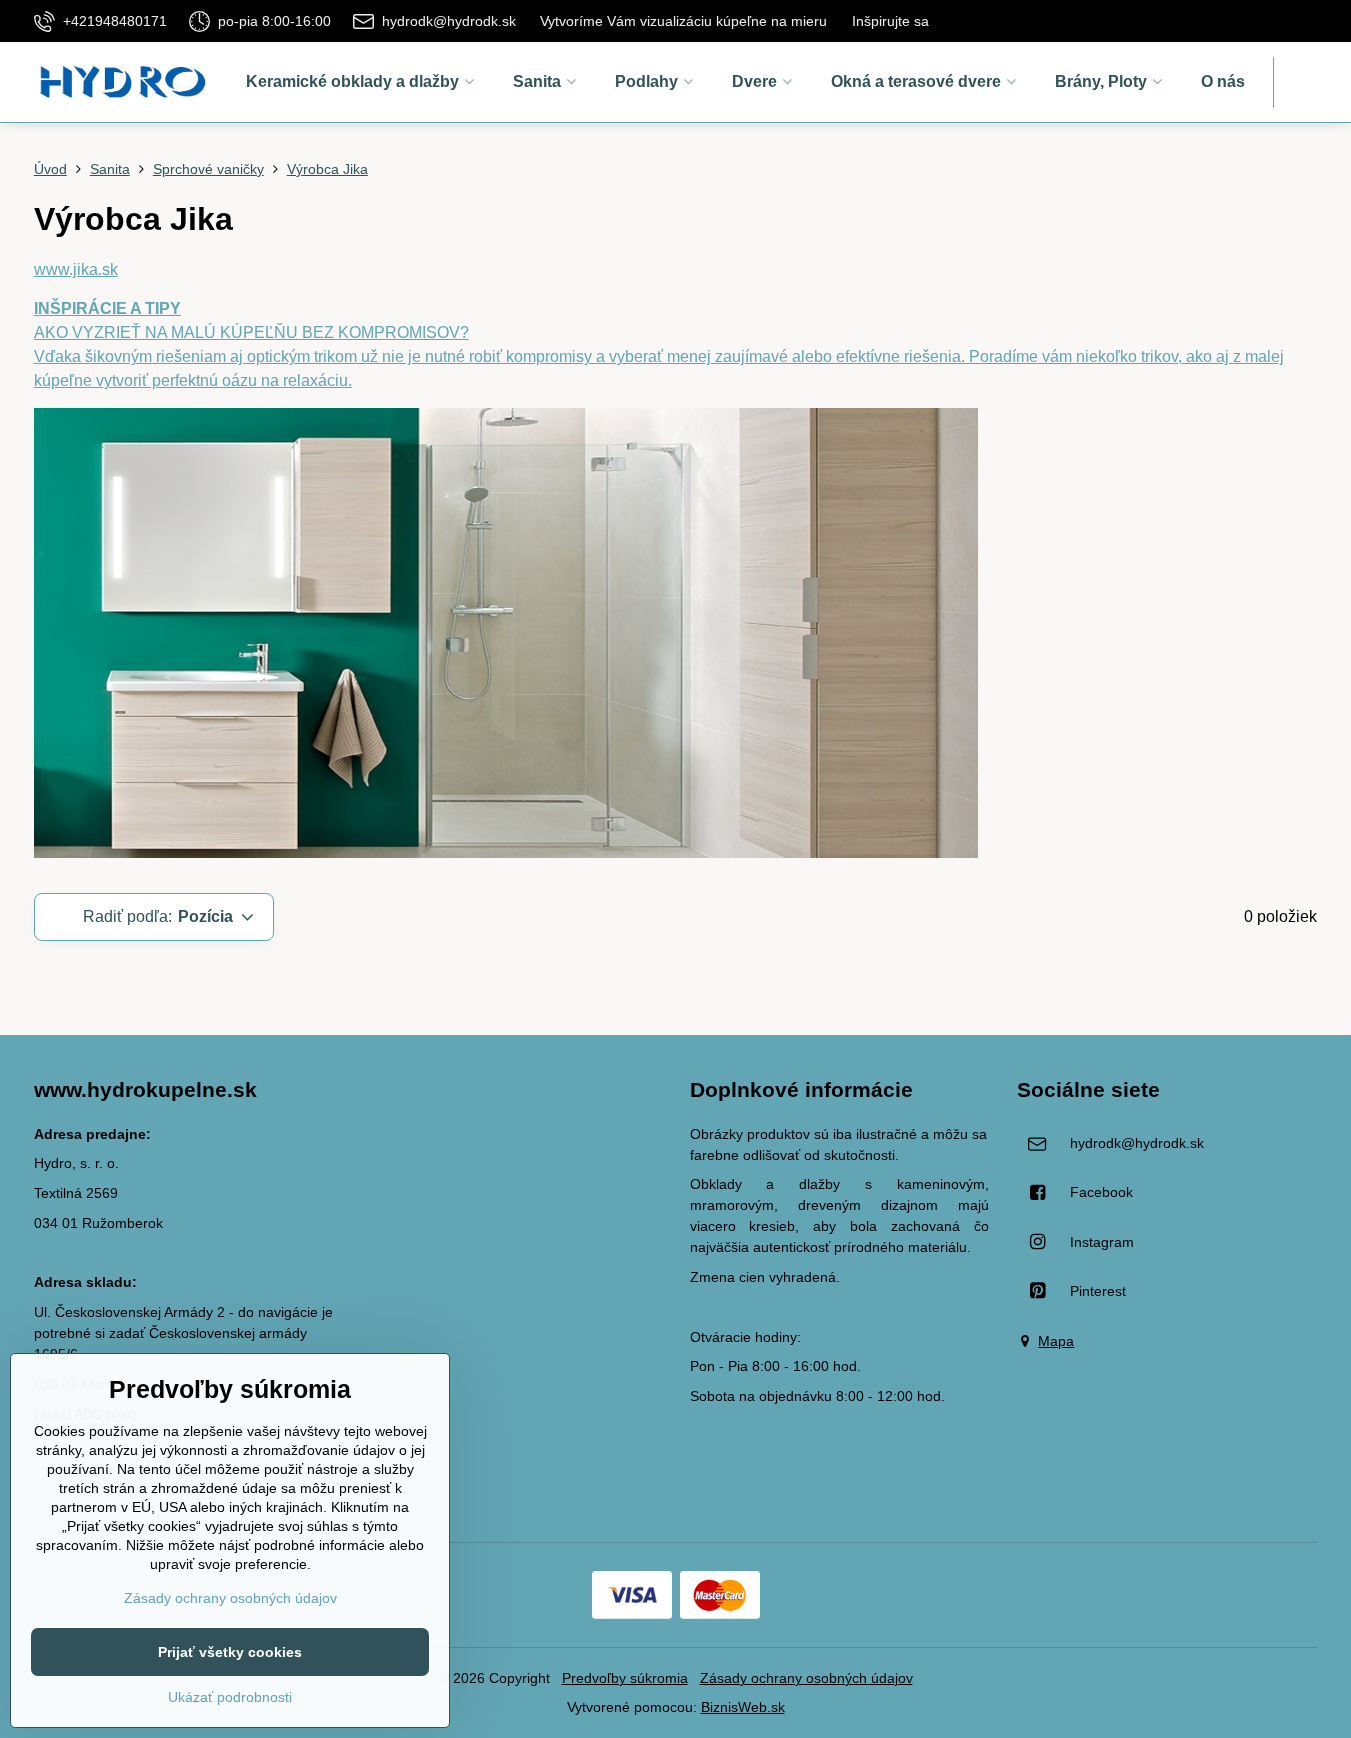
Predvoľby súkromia (625, 1678)
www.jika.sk (76, 269)
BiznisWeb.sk (743, 1707)
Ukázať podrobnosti (230, 1697)
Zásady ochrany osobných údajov (806, 1678)
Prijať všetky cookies (230, 1652)
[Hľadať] (1301, 82)
